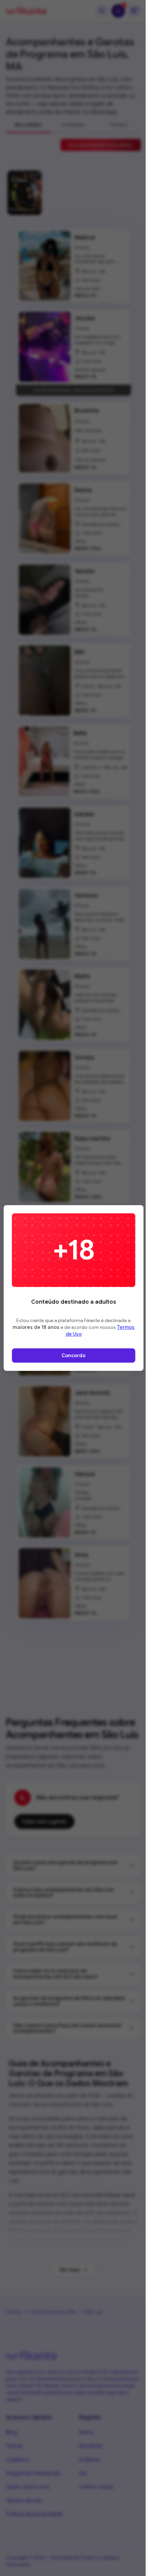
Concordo (73, 1356)
